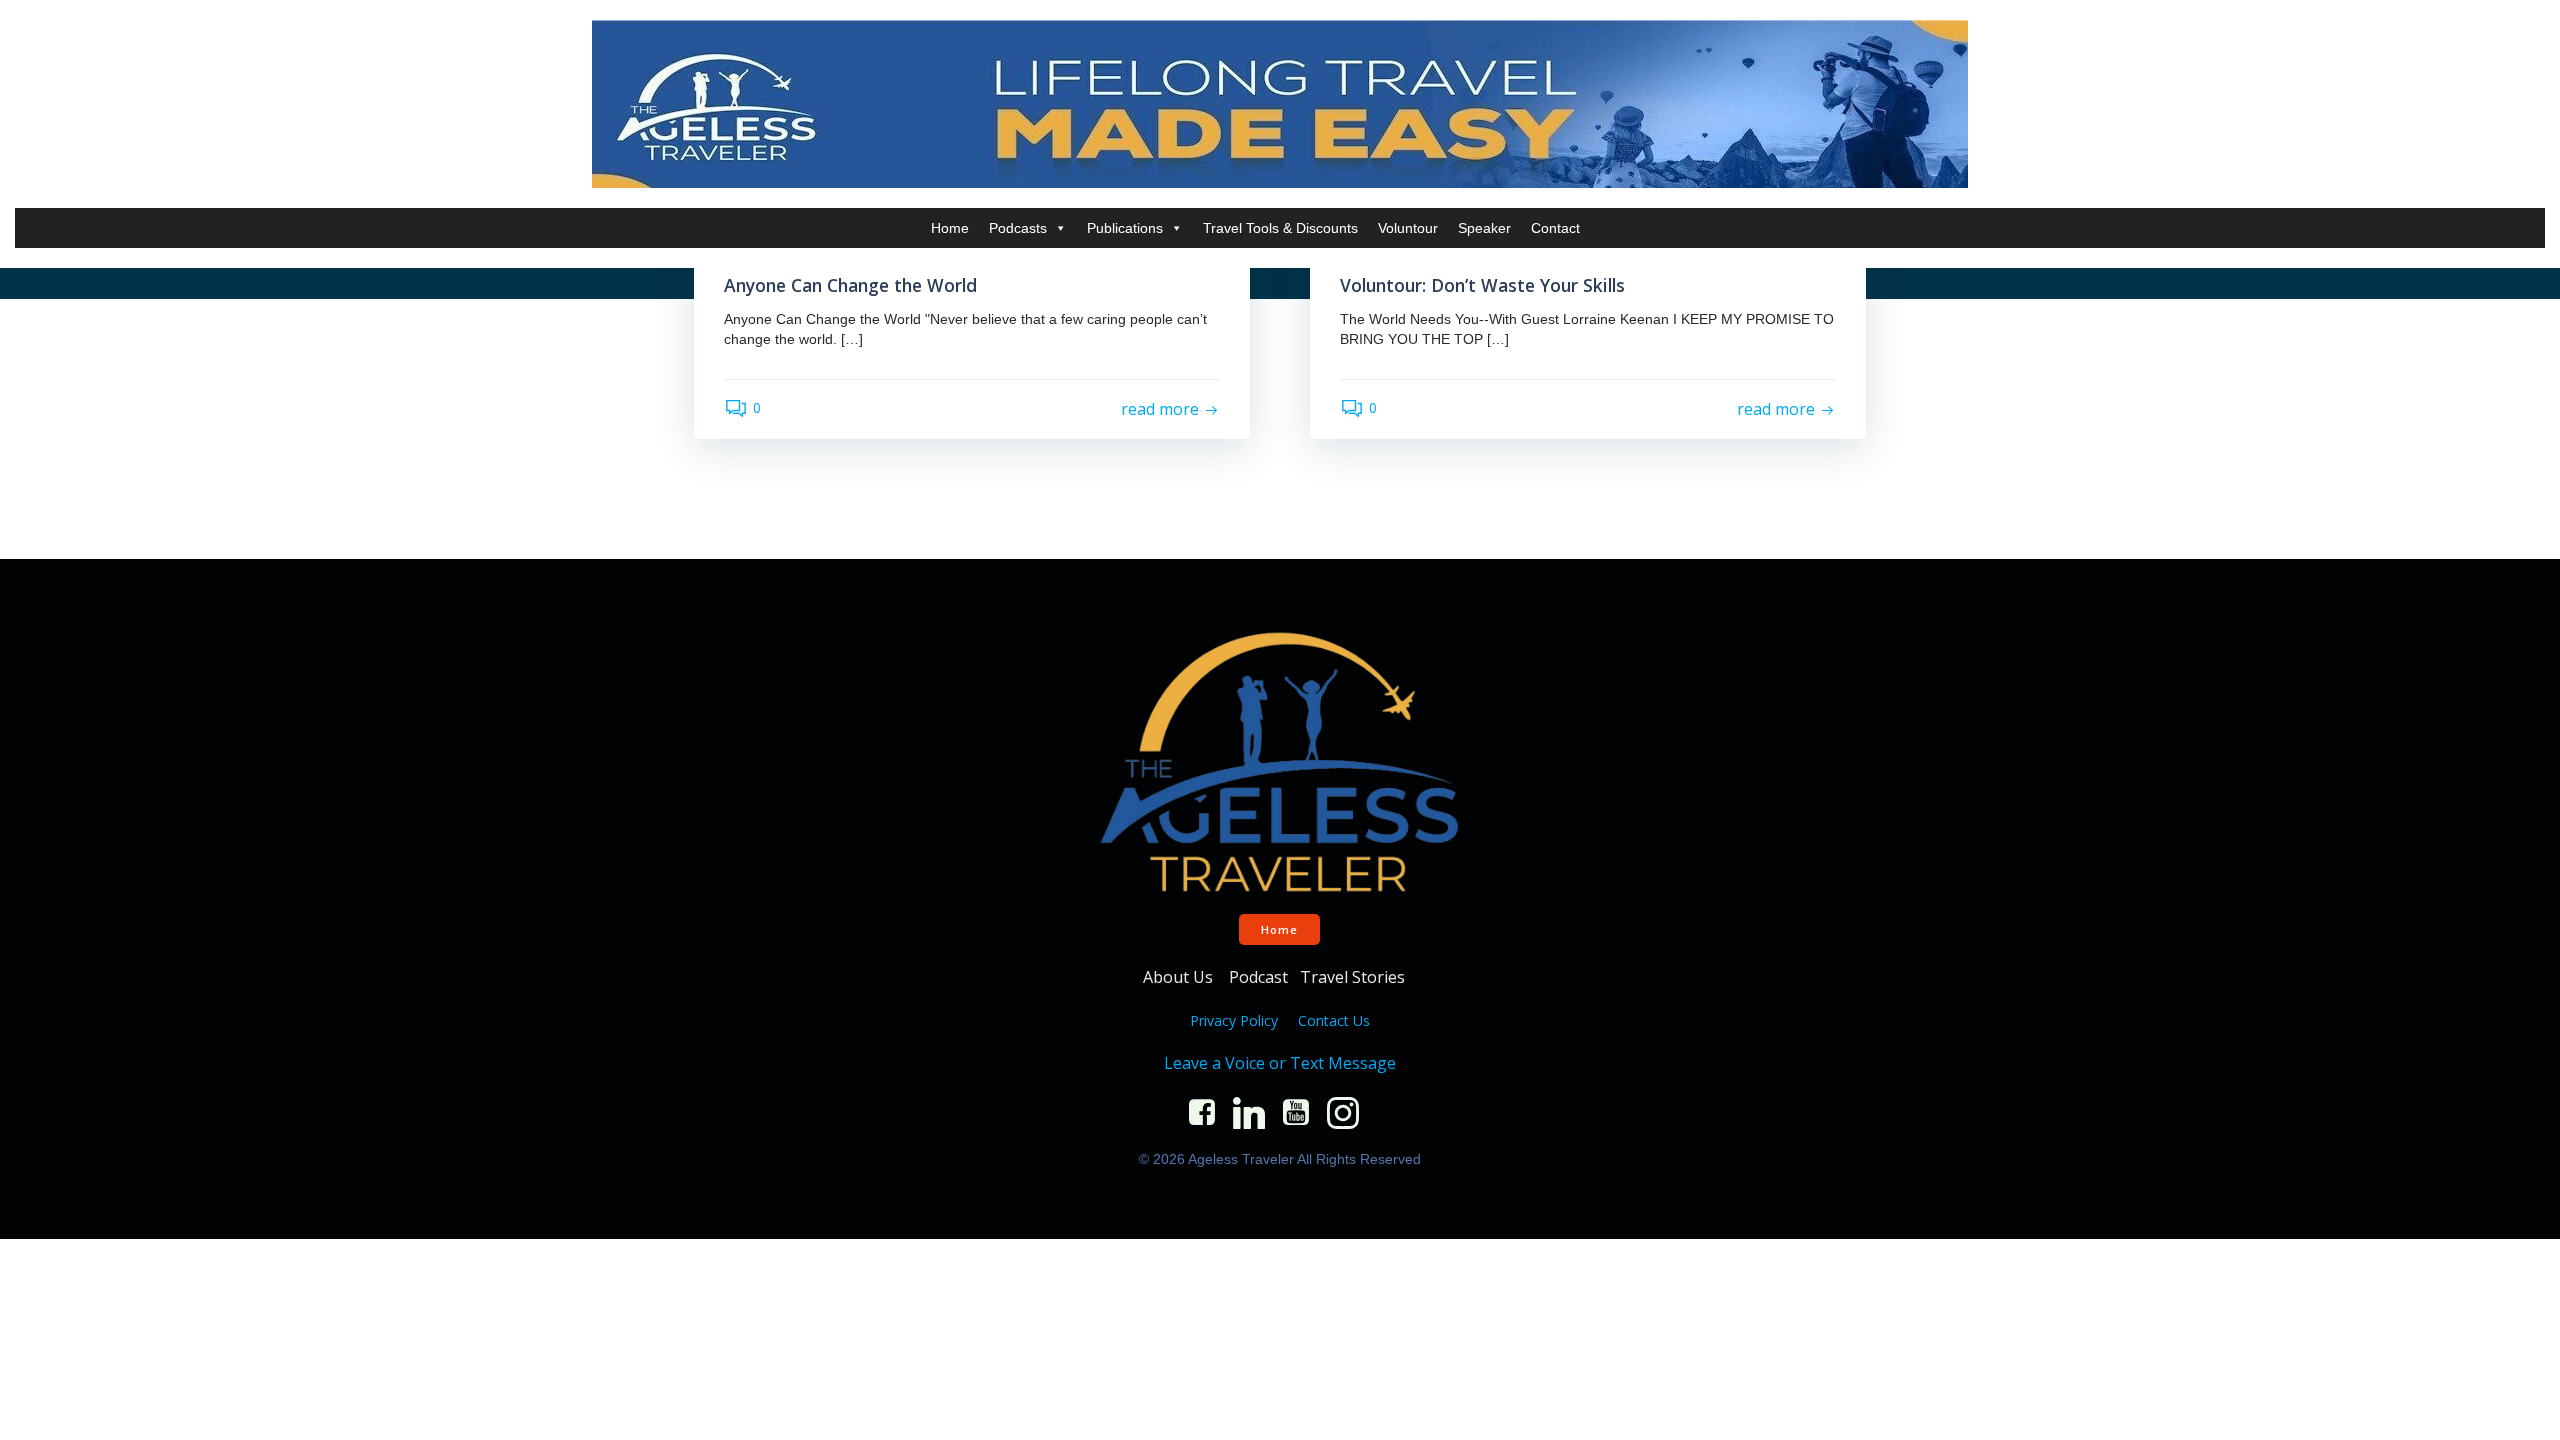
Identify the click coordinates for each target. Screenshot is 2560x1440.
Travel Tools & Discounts (1280, 228)
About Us (1180, 977)
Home (950, 228)
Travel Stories (1354, 977)
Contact (1555, 228)
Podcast (1258, 977)
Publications (1125, 228)
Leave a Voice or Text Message (1280, 1063)
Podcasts (1018, 228)
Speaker (1484, 228)
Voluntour (1408, 228)
